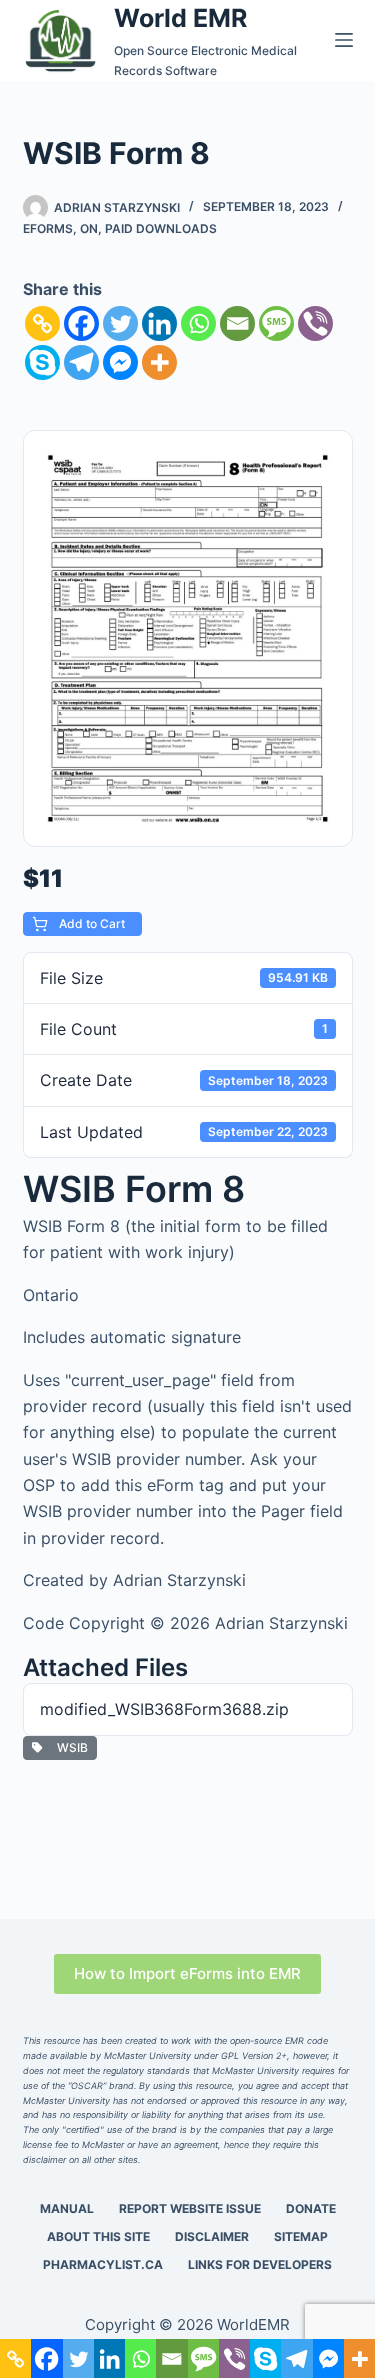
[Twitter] (120, 323)
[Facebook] (81, 323)
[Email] (237, 323)
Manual (67, 2208)
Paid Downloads (161, 228)
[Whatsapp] (198, 323)
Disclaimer (212, 2236)
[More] (159, 362)
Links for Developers (260, 2264)
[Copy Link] (42, 323)
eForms (48, 228)
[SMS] (276, 323)
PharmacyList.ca (103, 2264)
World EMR (180, 18)
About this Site (98, 2236)
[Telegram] (81, 362)
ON (89, 228)
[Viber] (315, 323)
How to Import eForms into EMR (187, 1973)
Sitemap (301, 2236)
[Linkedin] (159, 323)
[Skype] (42, 362)
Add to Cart (90, 923)
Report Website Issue (190, 2208)
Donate (311, 2208)
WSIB (69, 1747)
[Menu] (344, 40)
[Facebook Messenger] (120, 362)
